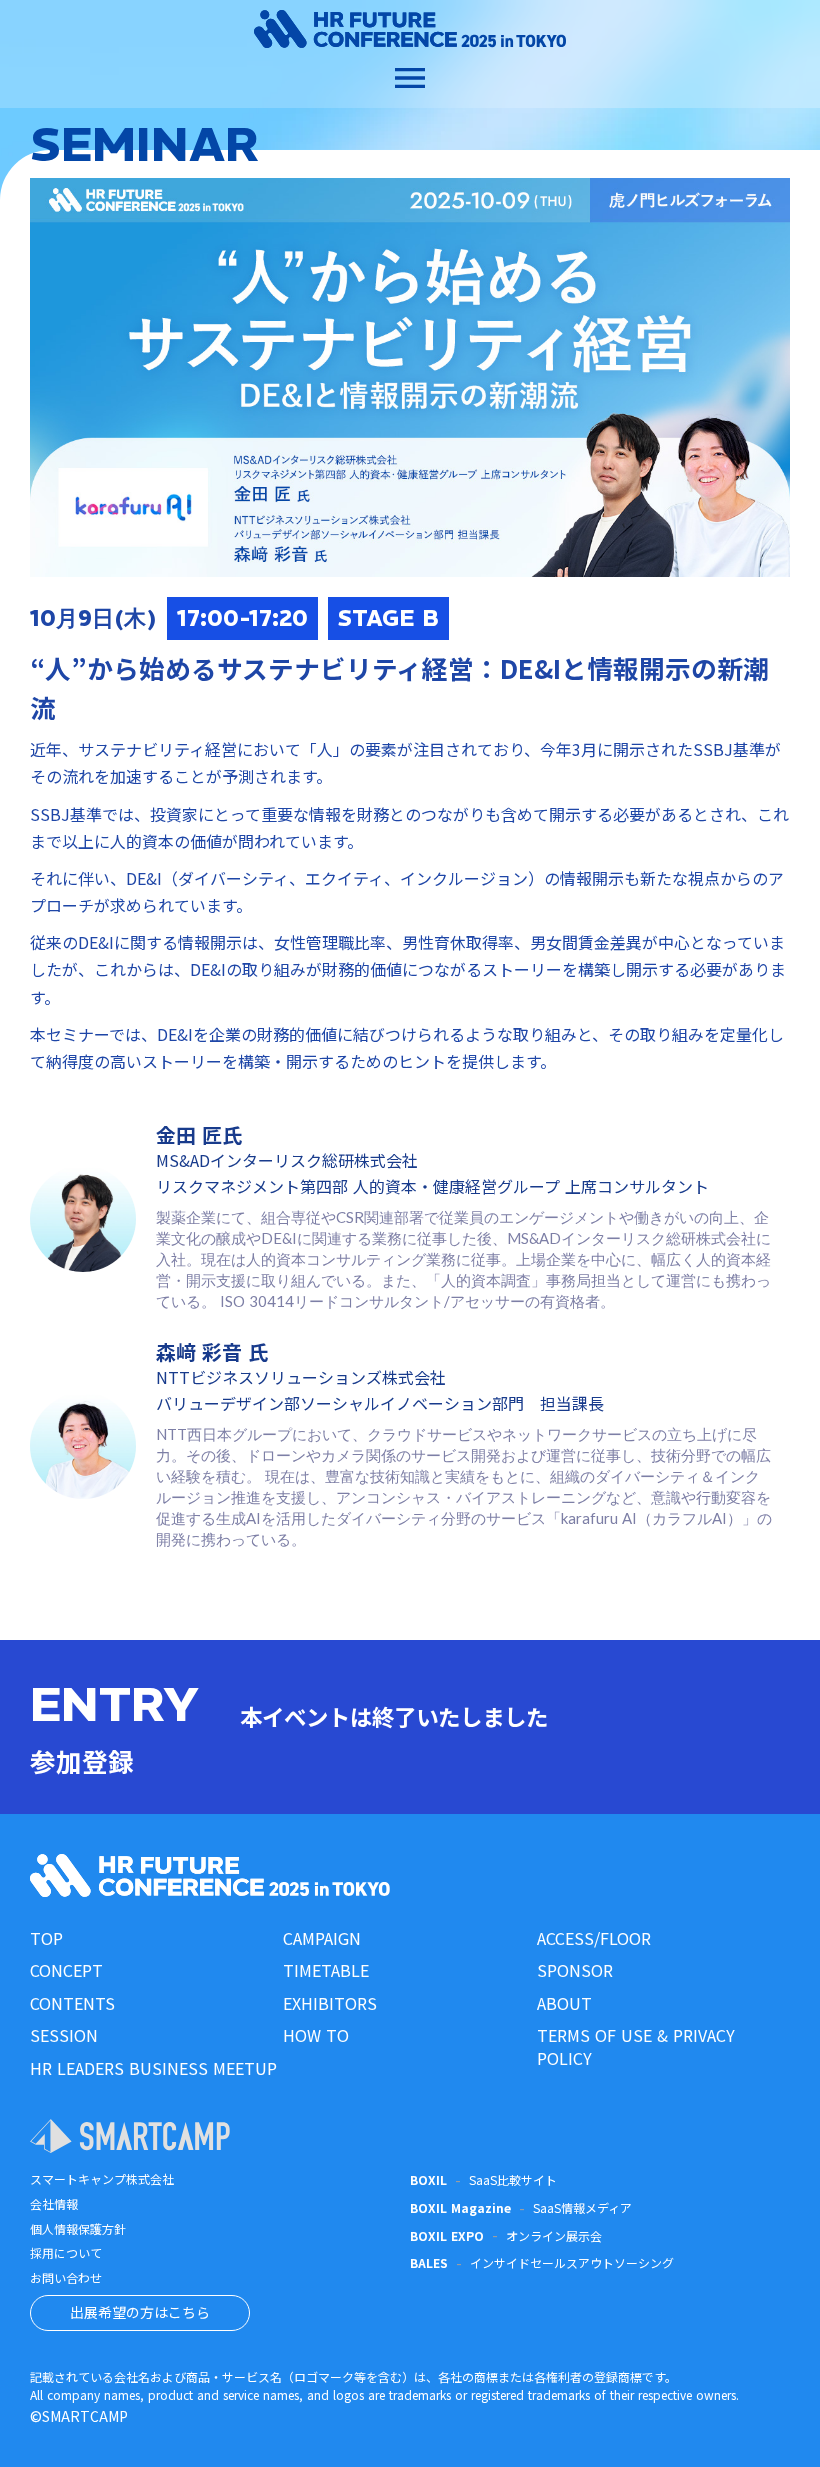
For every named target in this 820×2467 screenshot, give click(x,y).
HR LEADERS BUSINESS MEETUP (153, 2068)
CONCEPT (66, 1970)
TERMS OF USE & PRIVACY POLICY (636, 2046)
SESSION (64, 2035)
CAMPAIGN (322, 1938)
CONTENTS (72, 2003)
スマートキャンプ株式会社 (102, 2179)
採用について (66, 2253)
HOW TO (316, 2035)
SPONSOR (575, 1970)
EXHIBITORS (330, 2003)
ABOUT (564, 2003)
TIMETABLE (326, 1970)
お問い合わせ (66, 2278)
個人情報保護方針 (78, 2229)
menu (410, 78)
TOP (46, 1938)
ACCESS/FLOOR (594, 1938)
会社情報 (54, 2204)
